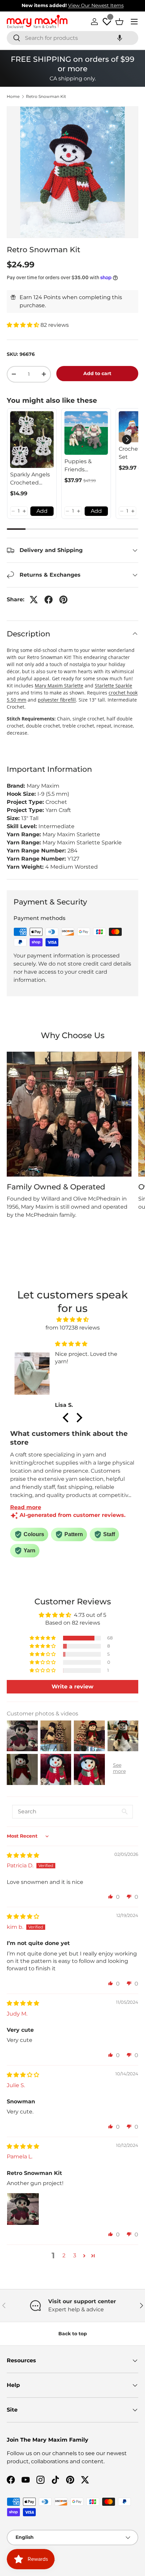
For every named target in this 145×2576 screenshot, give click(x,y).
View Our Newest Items (96, 5)
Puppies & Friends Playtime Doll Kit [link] (82, 466)
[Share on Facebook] (49, 600)
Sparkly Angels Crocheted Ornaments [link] (30, 479)
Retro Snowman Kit (46, 97)
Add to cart (97, 373)
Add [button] (42, 511)
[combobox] (72, 38)
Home (13, 97)
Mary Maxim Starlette (59, 686)
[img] (73, 1320)
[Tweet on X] (34, 600)
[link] (32, 440)
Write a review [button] (72, 1687)
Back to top (73, 2334)
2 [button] (64, 2255)
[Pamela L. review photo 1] (23, 2209)
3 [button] (75, 2255)
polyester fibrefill (57, 700)
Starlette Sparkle (113, 686)
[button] (120, 38)
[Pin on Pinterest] (63, 600)
